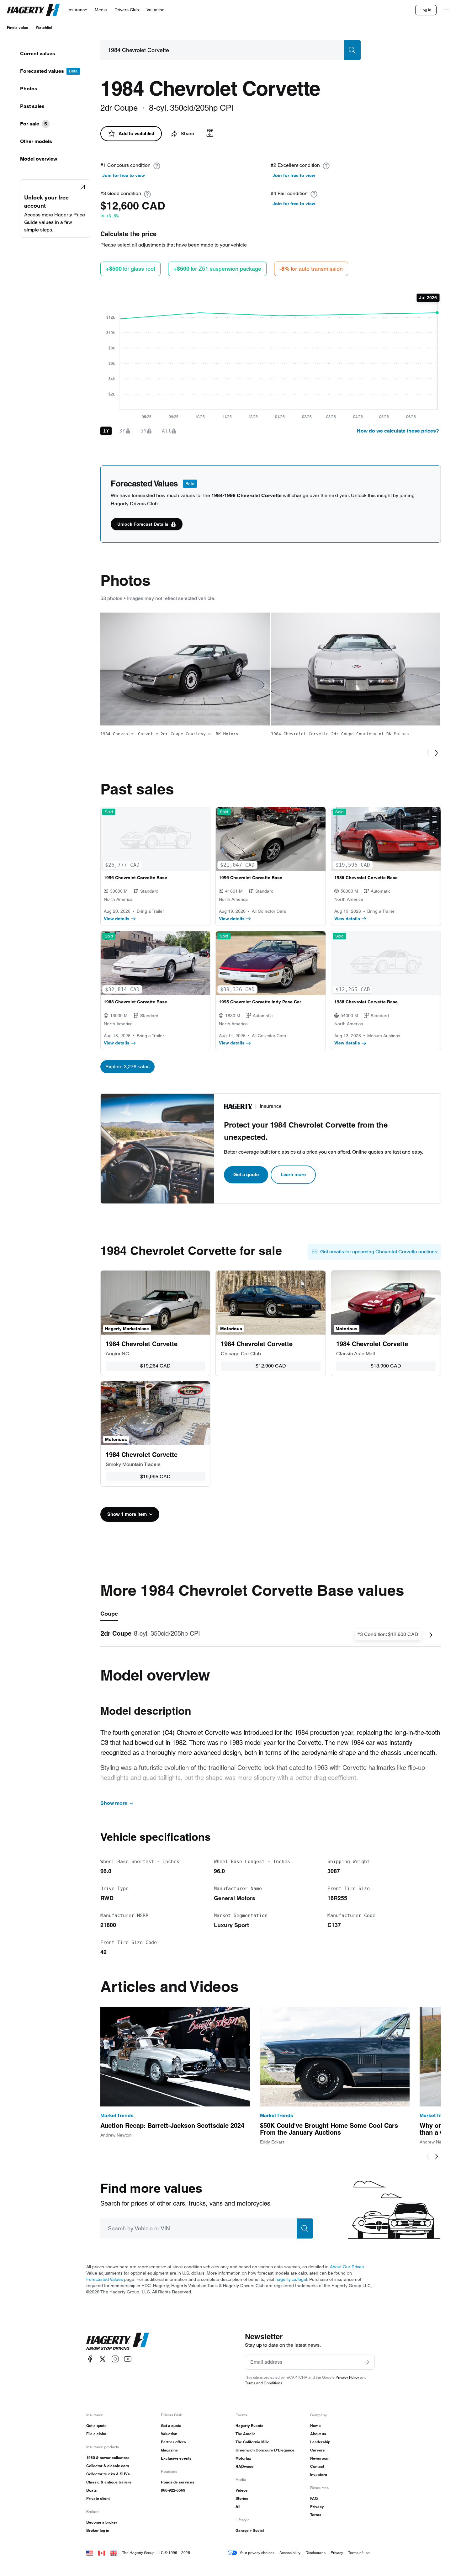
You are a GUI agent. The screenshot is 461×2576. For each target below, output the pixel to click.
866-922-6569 (173, 2490)
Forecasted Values (105, 2279)
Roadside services (178, 2482)
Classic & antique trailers (109, 2482)
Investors (319, 2475)
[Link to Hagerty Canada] (102, 2553)
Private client (98, 2498)
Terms (316, 2515)
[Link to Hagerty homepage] (118, 2341)
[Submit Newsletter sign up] (367, 2362)
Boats (92, 2490)
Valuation (169, 2434)
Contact (317, 2466)
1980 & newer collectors (108, 2458)
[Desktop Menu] (447, 10)
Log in (426, 10)
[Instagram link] (115, 2359)
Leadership (320, 2442)
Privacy (317, 2507)
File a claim (96, 2434)
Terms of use (359, 2553)
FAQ (314, 2498)
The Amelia (246, 2434)
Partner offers (173, 2442)
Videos (242, 2490)
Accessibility (290, 2553)
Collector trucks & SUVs (108, 2474)
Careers (318, 2450)
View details (117, 919)
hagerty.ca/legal (291, 2279)
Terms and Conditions (264, 2383)
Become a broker (102, 2522)
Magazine (169, 2450)
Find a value (18, 27)
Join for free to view (124, 175)
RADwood (244, 2466)
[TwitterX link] (103, 2359)
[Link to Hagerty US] (90, 2553)
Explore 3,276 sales (127, 1067)
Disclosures (315, 2553)
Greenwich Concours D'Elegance (265, 2450)
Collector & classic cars (108, 2466)
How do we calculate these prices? (398, 431)
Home (315, 2426)
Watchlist (44, 27)
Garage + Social (250, 2530)
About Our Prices (347, 2267)
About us (318, 2434)
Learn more (293, 1174)
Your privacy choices (257, 2553)
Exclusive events (176, 2458)
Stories (242, 2498)
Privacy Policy (347, 2377)
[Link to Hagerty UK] (114, 2553)
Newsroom (320, 2458)
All (238, 2507)
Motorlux (243, 2458)
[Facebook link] (90, 2359)
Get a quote (246, 1174)
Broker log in (98, 2530)
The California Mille (252, 2442)
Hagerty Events (249, 2426)
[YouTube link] (128, 2359)
